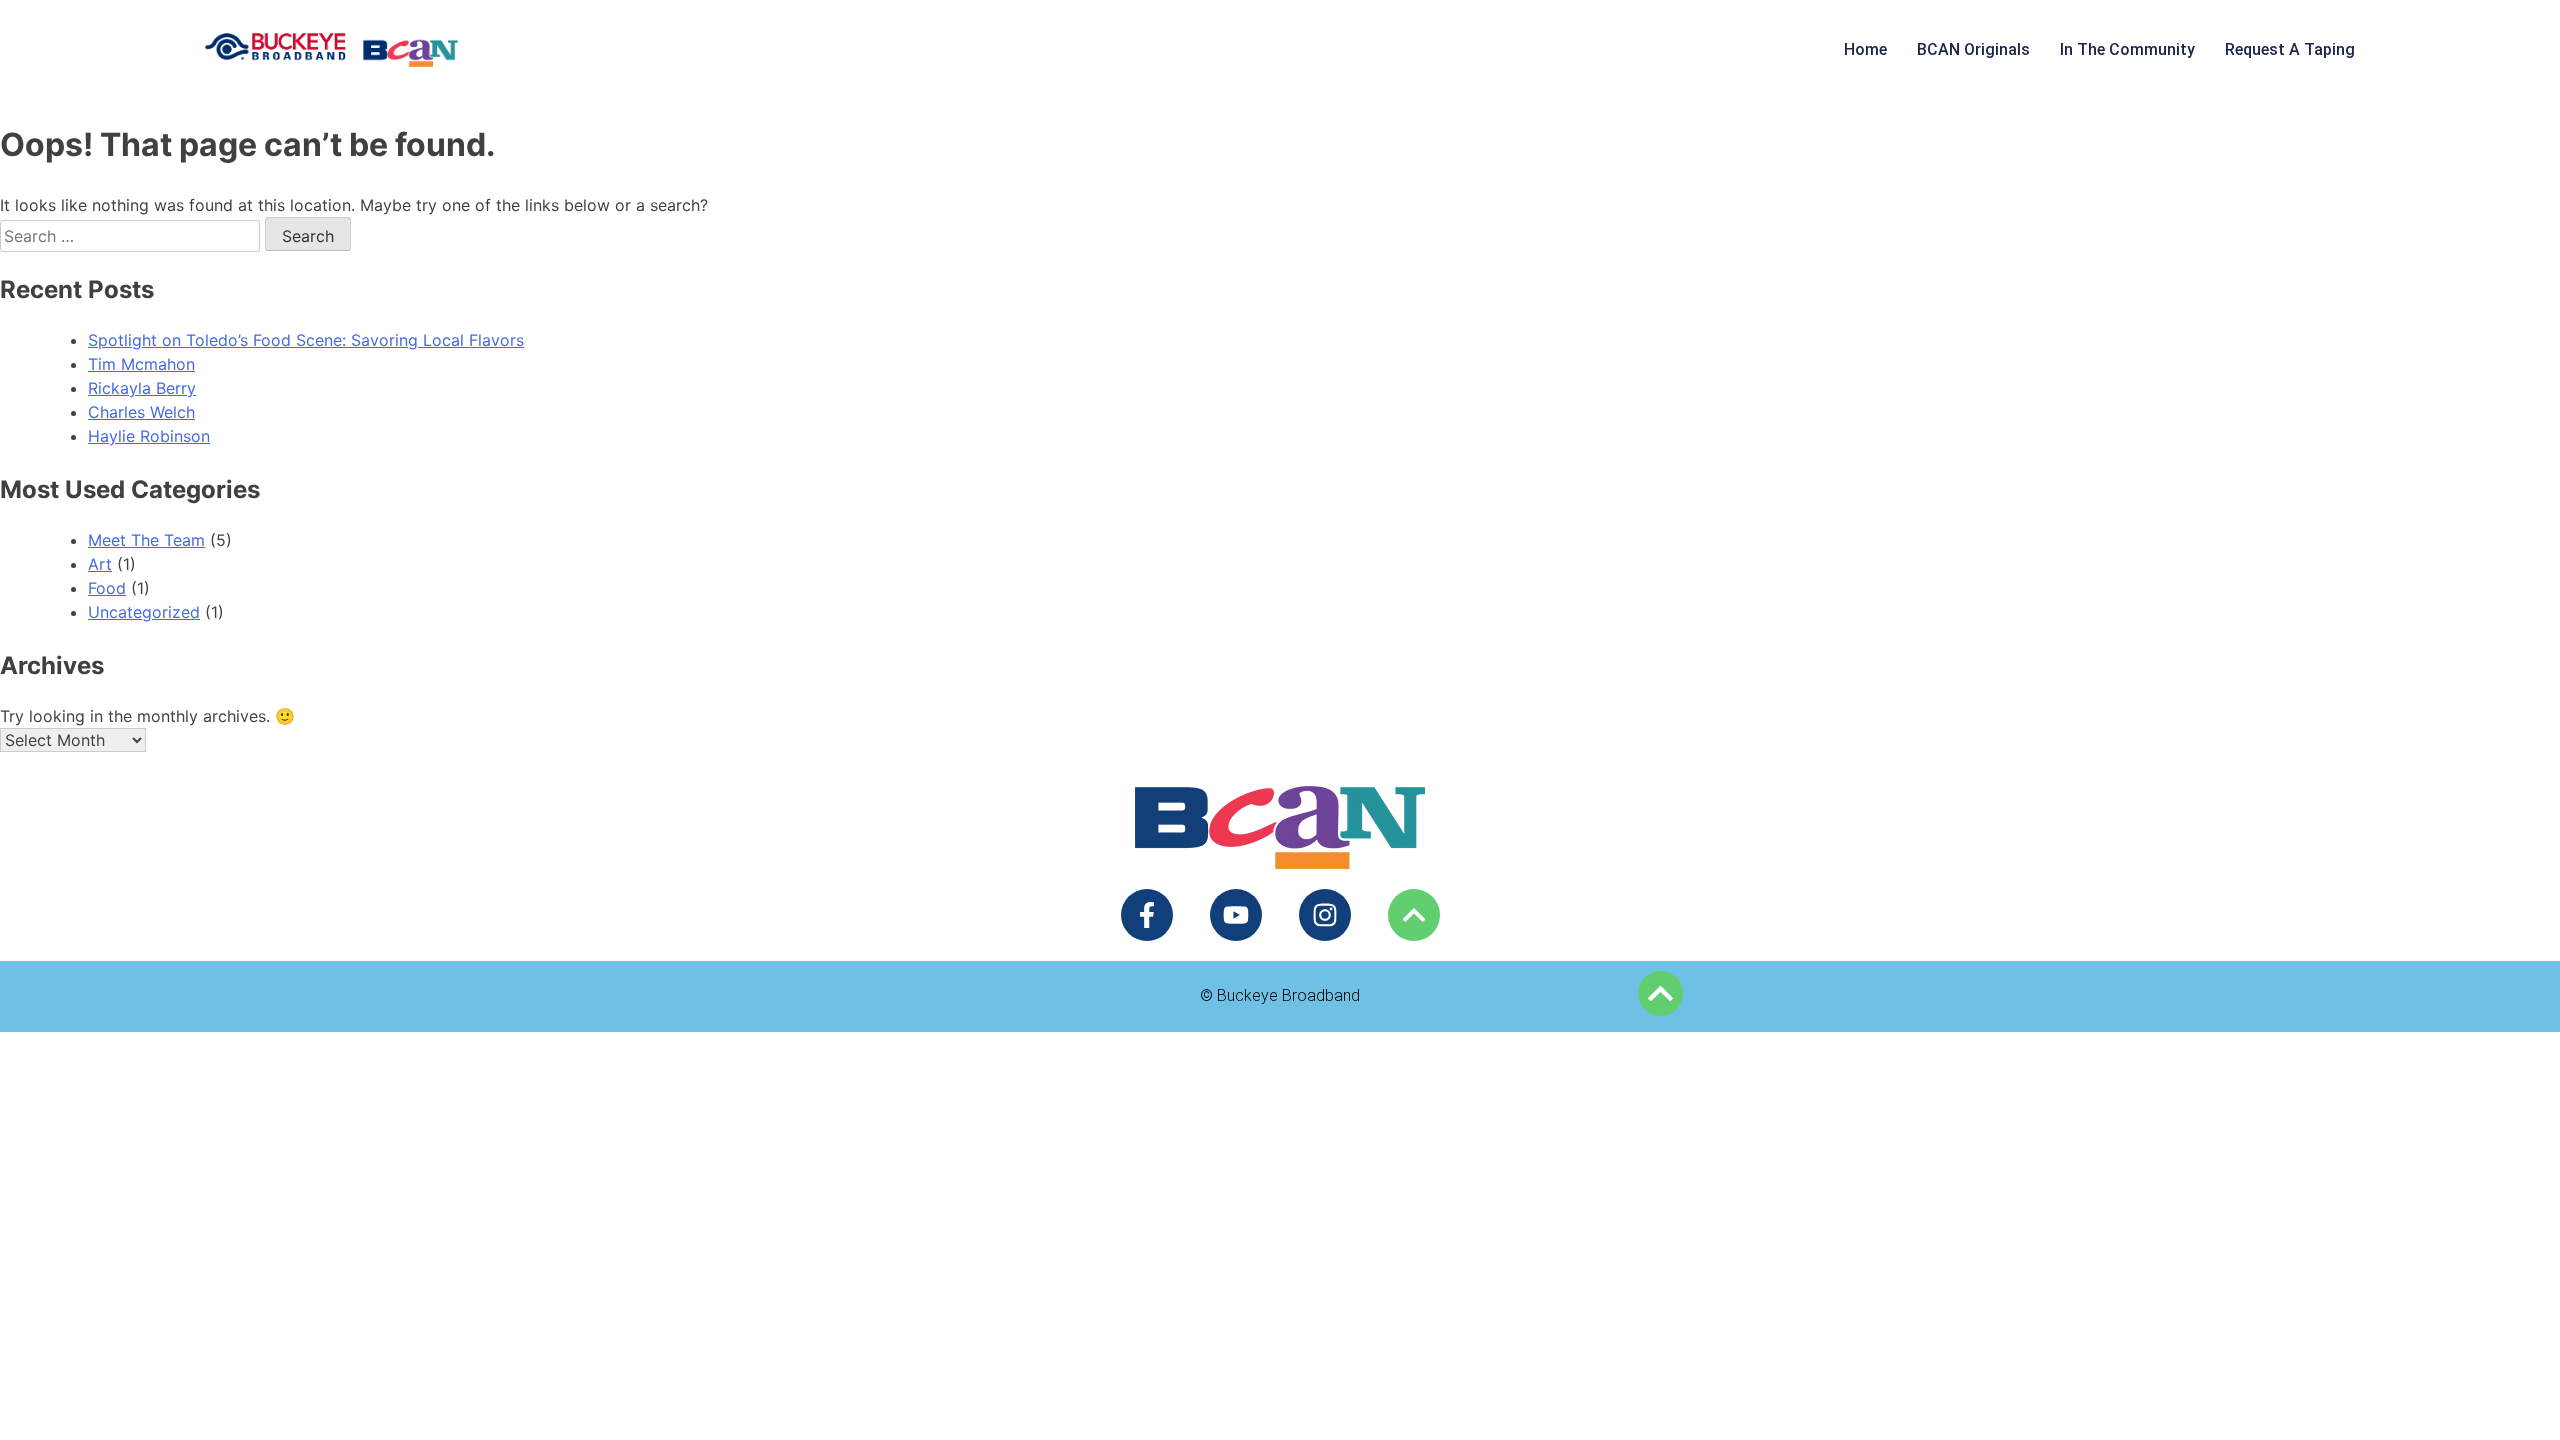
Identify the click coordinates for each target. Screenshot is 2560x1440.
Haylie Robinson (149, 436)
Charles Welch (141, 412)
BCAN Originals (1973, 49)
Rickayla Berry (142, 388)
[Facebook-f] (1147, 915)
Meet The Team (146, 540)
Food (107, 588)
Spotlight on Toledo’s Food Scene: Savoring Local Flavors (306, 340)
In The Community (2127, 49)
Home (1865, 49)
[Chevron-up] (1414, 915)
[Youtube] (1236, 915)
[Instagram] (1325, 915)
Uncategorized (144, 612)
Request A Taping (2290, 49)
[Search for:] (132, 236)
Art (100, 564)
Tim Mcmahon (141, 364)
